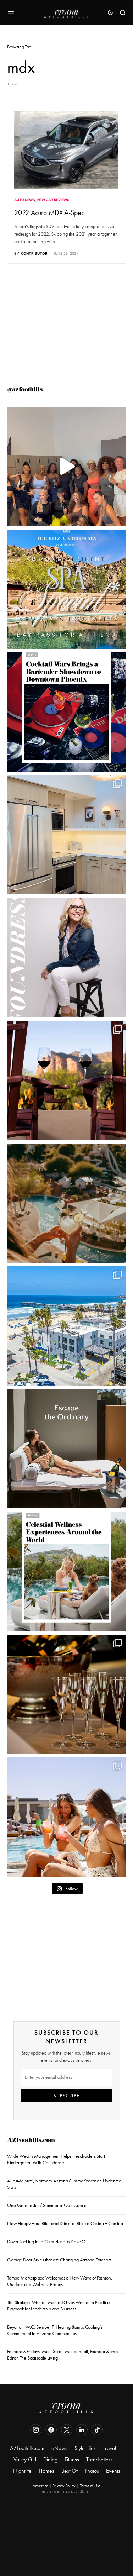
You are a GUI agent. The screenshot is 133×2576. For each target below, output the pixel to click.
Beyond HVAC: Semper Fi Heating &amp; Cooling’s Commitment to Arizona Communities (55, 2330)
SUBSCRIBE (66, 2096)
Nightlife (22, 2471)
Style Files (85, 2448)
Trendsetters (99, 2459)
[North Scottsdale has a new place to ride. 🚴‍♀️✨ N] (66, 466)
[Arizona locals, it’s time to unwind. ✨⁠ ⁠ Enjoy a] (66, 589)
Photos (92, 2471)
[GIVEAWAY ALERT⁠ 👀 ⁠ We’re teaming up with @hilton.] (66, 835)
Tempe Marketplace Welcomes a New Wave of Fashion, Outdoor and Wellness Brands (59, 2281)
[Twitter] (67, 2430)
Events (113, 2471)
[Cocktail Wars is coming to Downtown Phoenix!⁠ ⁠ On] (66, 712)
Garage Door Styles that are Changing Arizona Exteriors (59, 2260)
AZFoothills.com (31, 2141)
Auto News (25, 200)
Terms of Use (90, 2486)
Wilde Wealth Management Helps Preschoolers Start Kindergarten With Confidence (56, 2159)
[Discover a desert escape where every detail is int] (66, 1449)
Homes (46, 2471)
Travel (109, 2448)
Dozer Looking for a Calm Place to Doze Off (47, 2242)
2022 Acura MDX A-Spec (49, 212)
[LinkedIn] (82, 2430)
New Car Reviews (53, 200)
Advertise (40, 2486)
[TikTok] (97, 2430)
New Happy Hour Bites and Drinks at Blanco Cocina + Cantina (66, 2223)
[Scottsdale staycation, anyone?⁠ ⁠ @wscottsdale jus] (66, 1817)
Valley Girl (25, 2459)
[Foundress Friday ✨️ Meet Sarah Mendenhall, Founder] (66, 958)
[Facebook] (51, 2430)
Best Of (70, 2471)
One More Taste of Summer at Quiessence (47, 2205)
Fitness (72, 2459)
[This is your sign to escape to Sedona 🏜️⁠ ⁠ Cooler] (66, 1080)
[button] (11, 12)
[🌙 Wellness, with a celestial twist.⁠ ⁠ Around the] (66, 1571)
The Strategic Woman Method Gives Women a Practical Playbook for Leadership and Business (59, 2306)
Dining (50, 2459)
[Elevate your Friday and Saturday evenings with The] (66, 1694)
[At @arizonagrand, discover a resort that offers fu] (66, 1203)
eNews (59, 2448)
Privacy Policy (64, 2486)
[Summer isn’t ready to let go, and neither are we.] (66, 1326)
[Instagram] (36, 2430)
